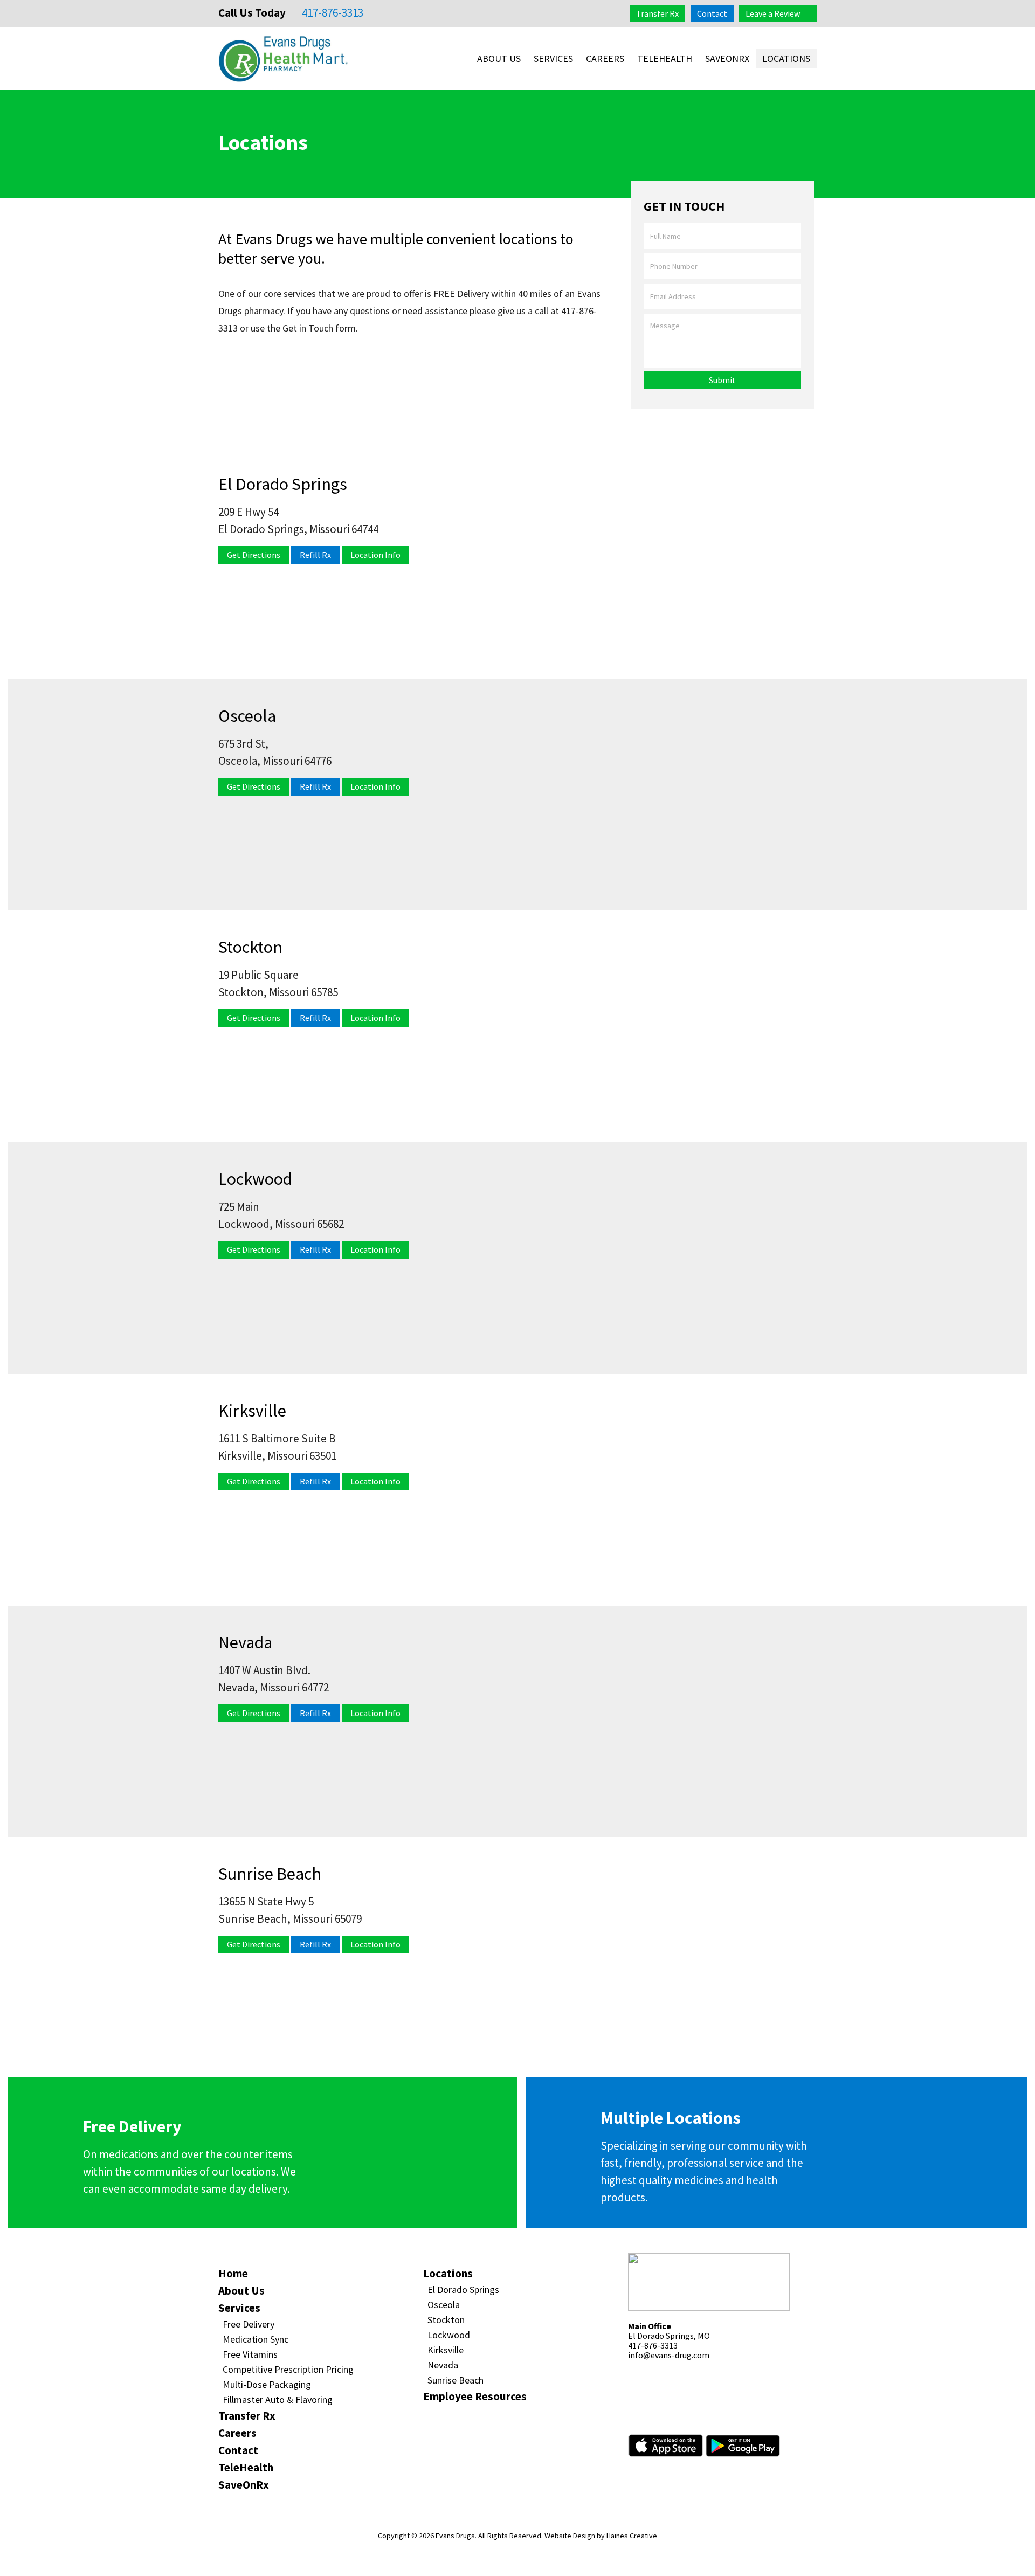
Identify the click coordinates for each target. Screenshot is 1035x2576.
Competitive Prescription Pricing (288, 2369)
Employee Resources (475, 2396)
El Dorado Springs (463, 2290)
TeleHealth (665, 58)
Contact (712, 13)
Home (233, 2273)
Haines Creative (632, 2536)
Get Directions (254, 555)
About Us (499, 58)
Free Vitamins (250, 2354)
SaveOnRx (727, 58)
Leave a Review (773, 13)
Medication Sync (256, 2339)
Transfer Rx (657, 13)
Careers (605, 58)
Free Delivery (249, 2324)
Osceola (444, 2305)
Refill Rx (315, 555)
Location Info (375, 555)
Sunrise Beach (456, 2380)
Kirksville (446, 2350)
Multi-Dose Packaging (267, 2384)
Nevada (443, 2365)
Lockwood (449, 2335)
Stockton (446, 2320)
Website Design (570, 2536)
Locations (786, 58)
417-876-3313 (332, 13)
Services (553, 58)
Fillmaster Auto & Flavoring (278, 2399)
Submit (722, 380)
